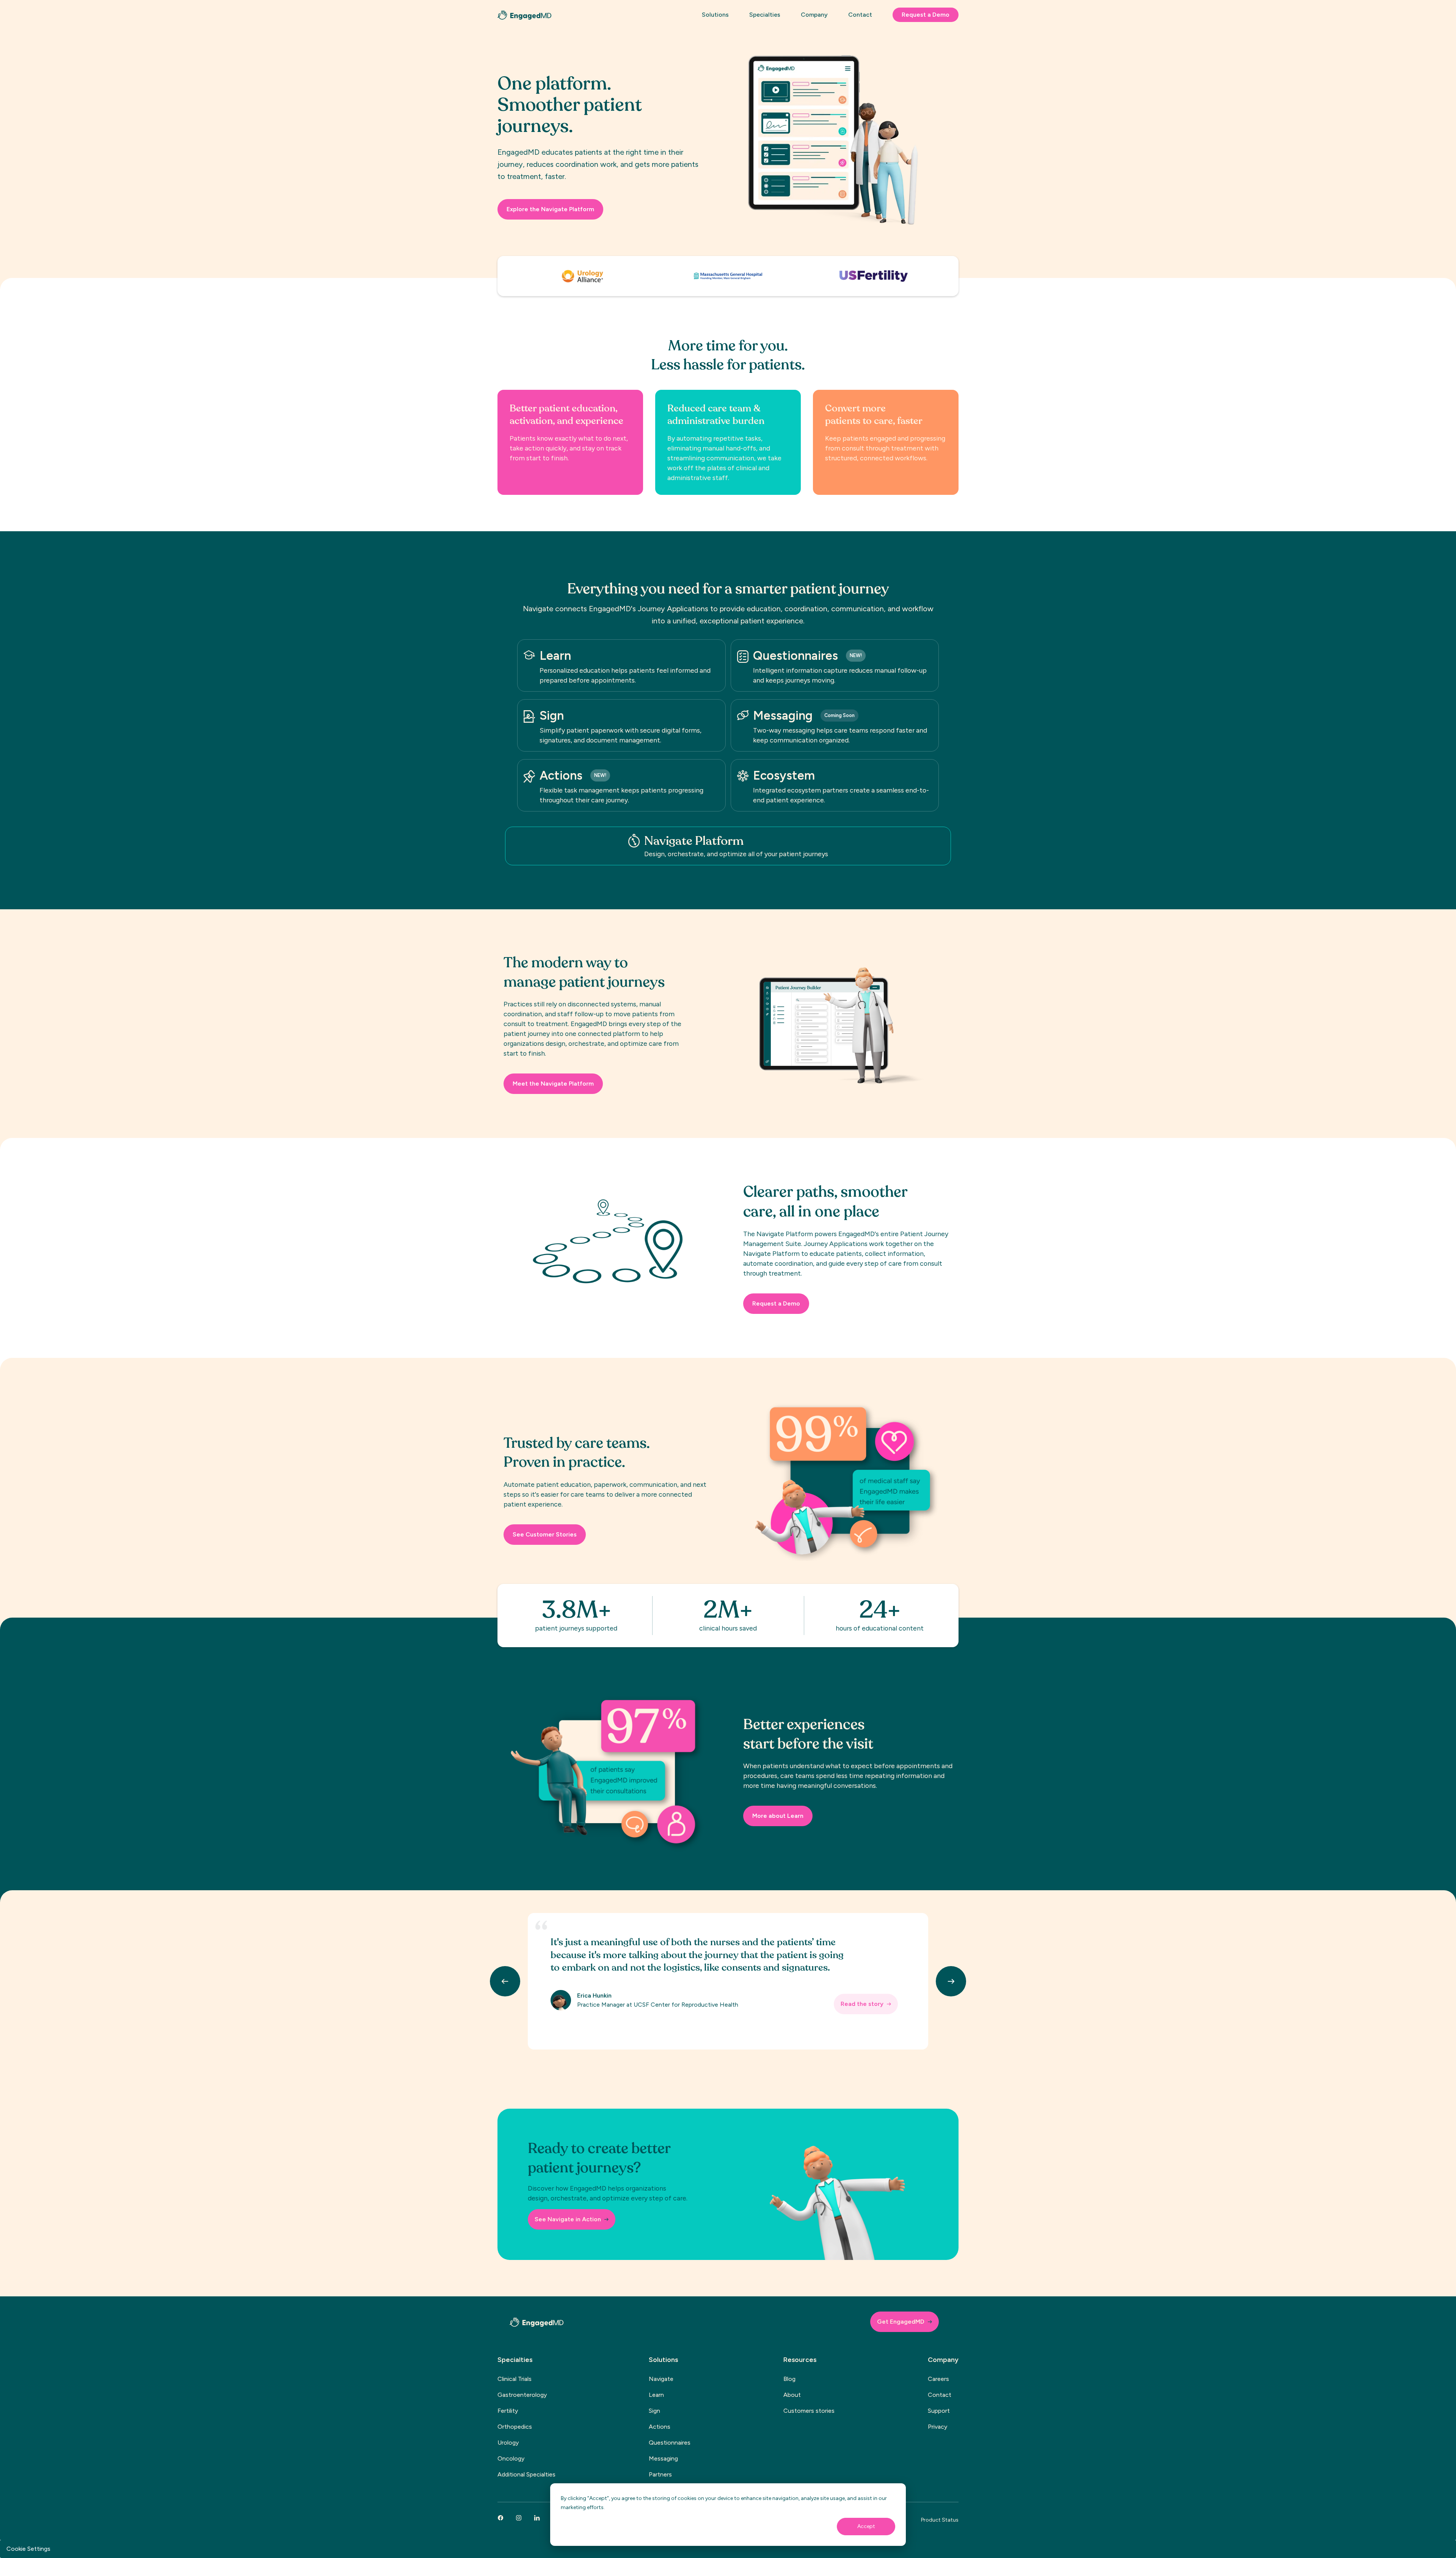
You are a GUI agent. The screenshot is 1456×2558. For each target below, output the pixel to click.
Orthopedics (515, 2427)
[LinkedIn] (537, 2518)
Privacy (937, 2427)
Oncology (511, 2458)
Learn (656, 2395)
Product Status (940, 2520)
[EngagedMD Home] (524, 15)
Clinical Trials (515, 2379)
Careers (938, 2379)
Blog (789, 2379)
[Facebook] (500, 2518)
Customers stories (809, 2411)
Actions (660, 2427)
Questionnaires (670, 2443)
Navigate (661, 2379)
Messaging (663, 2458)
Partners (660, 2474)
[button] (720, 18)
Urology (508, 2443)
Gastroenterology (522, 2395)
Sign (654, 2411)
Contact (940, 2395)
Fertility (508, 2411)
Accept (866, 2526)
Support (939, 2411)
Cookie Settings (28, 2549)
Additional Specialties (526, 2474)
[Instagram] (519, 2518)
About (792, 2395)
